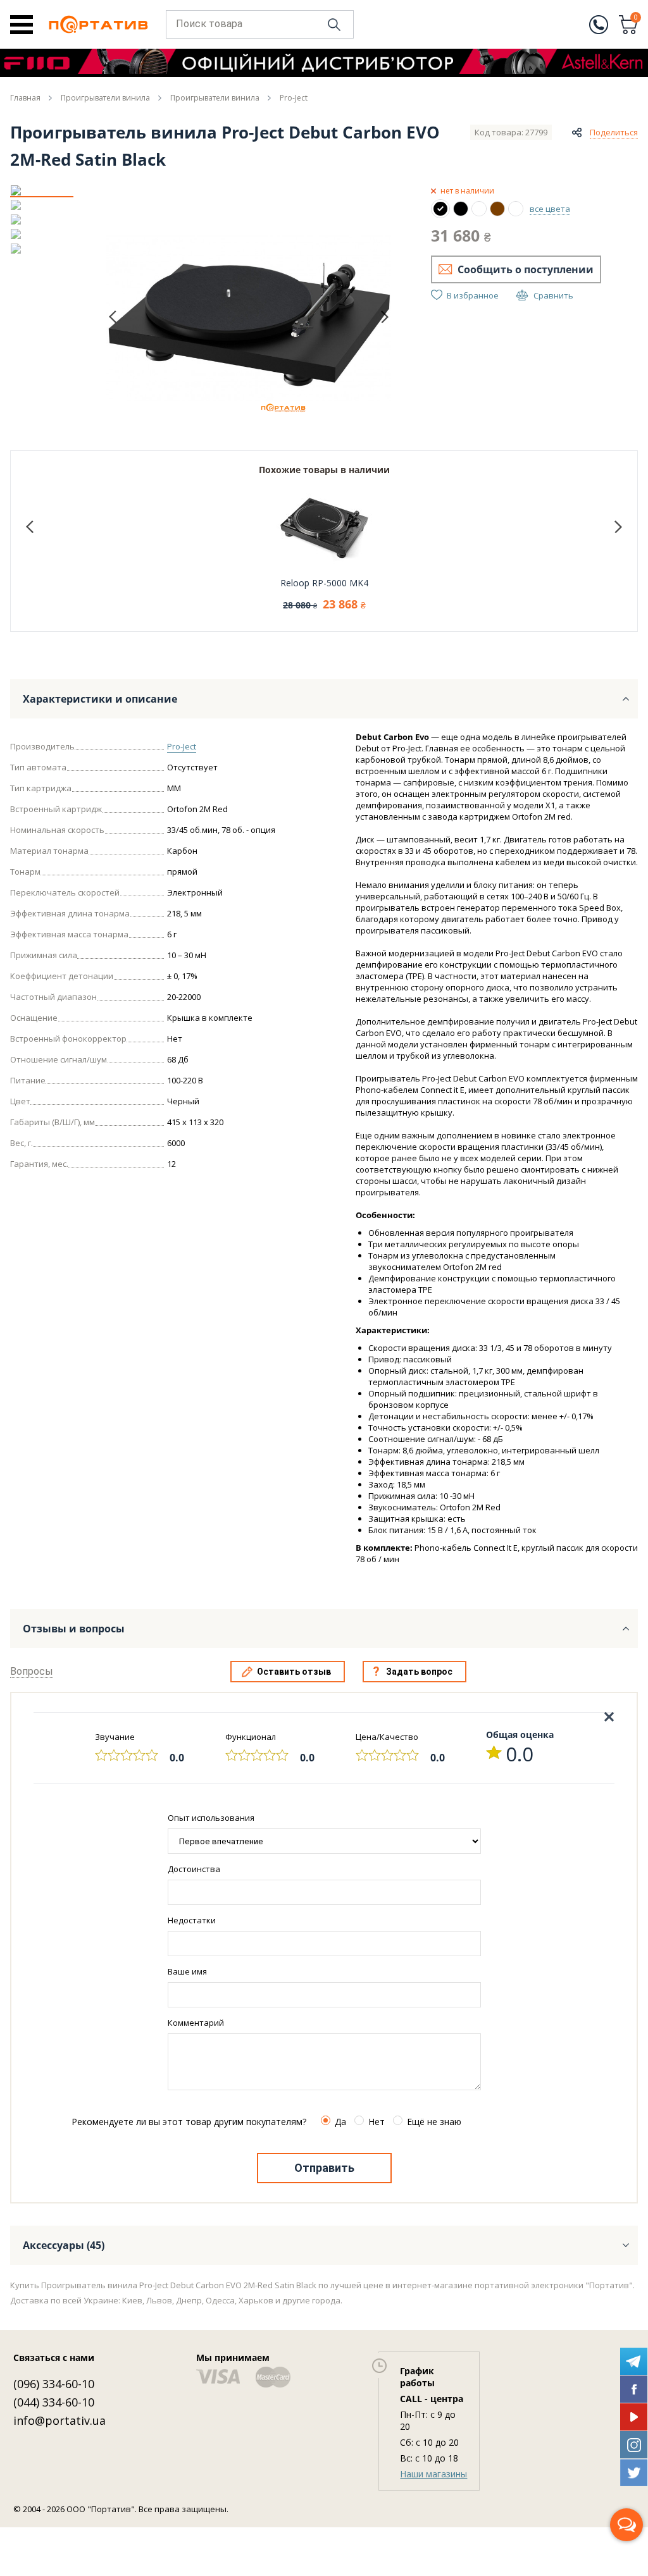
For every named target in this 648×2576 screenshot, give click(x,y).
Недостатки (192, 1920)
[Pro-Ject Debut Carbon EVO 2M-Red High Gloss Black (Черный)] (461, 209)
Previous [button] (113, 317)
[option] (42, 190)
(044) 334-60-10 (54, 2402)
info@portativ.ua (59, 2420)
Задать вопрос (419, 1672)
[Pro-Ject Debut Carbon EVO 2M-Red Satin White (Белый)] (516, 209)
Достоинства (194, 1869)
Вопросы (32, 1671)
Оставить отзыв (294, 1672)
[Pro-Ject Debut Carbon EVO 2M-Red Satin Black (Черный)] (440, 209)
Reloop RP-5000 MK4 (324, 583)
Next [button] (385, 317)
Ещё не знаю (434, 2122)
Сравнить (553, 295)
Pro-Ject (182, 746)
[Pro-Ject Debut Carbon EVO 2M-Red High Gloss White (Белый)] (479, 209)
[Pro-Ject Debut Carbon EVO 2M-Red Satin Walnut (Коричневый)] (497, 209)
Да (340, 2122)
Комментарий (196, 2023)
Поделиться (614, 132)
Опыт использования (211, 1818)
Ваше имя (187, 1971)
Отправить (324, 2168)
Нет (377, 2122)
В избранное (473, 295)
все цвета (550, 209)
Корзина (636, 18)
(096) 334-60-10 (54, 2384)
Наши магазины (433, 2474)
